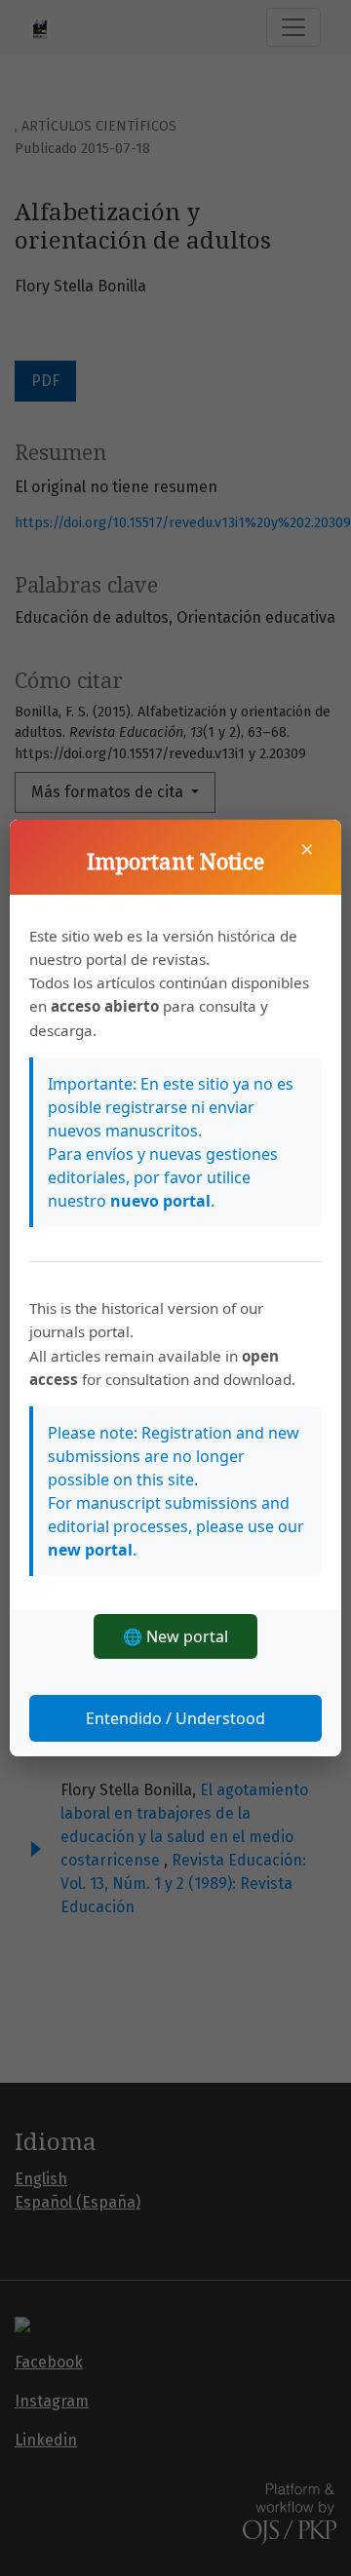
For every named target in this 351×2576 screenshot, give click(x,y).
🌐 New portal (175, 1636)
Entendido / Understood (175, 1718)
